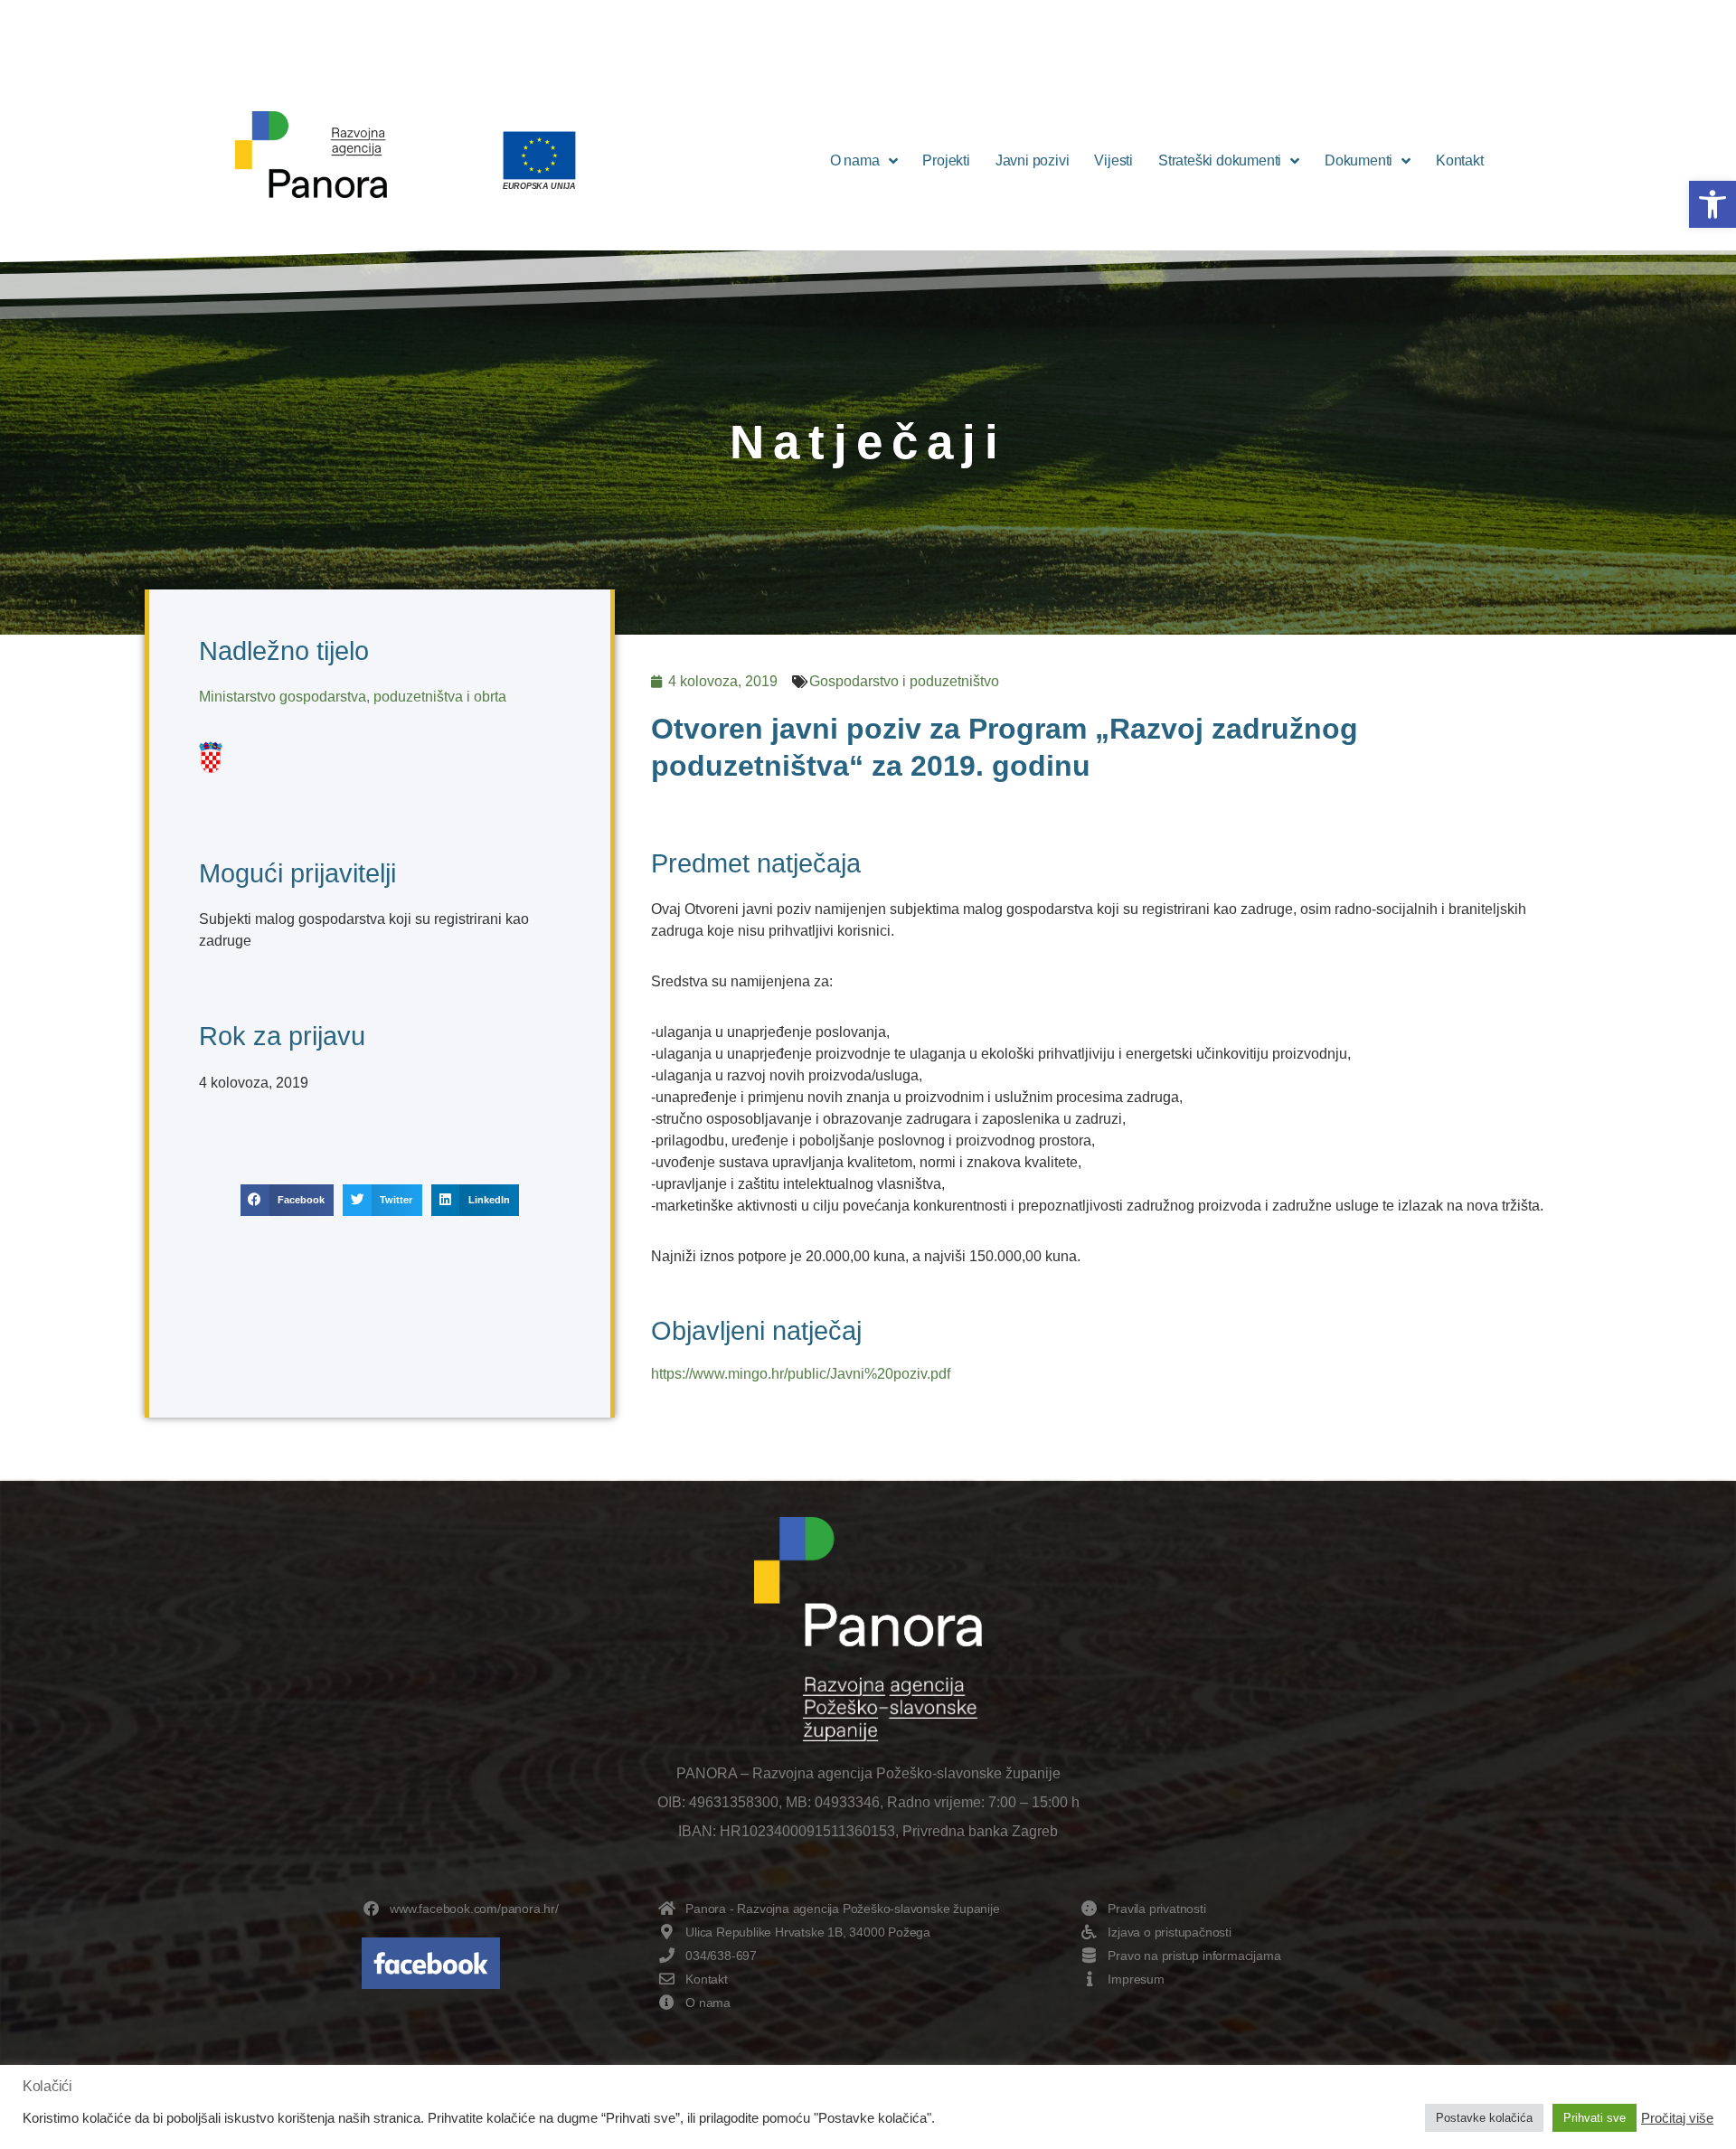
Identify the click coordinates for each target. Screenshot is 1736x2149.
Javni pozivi (1033, 160)
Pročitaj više (1677, 2118)
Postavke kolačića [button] (1484, 2118)
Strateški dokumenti (1220, 160)
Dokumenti (1359, 160)
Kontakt (1460, 160)
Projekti (946, 160)
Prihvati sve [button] (1594, 2118)
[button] (1712, 204)
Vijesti (1113, 160)
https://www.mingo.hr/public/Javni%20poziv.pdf (801, 1374)
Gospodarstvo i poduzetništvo (904, 681)
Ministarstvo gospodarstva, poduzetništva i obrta (353, 697)
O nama (855, 160)
